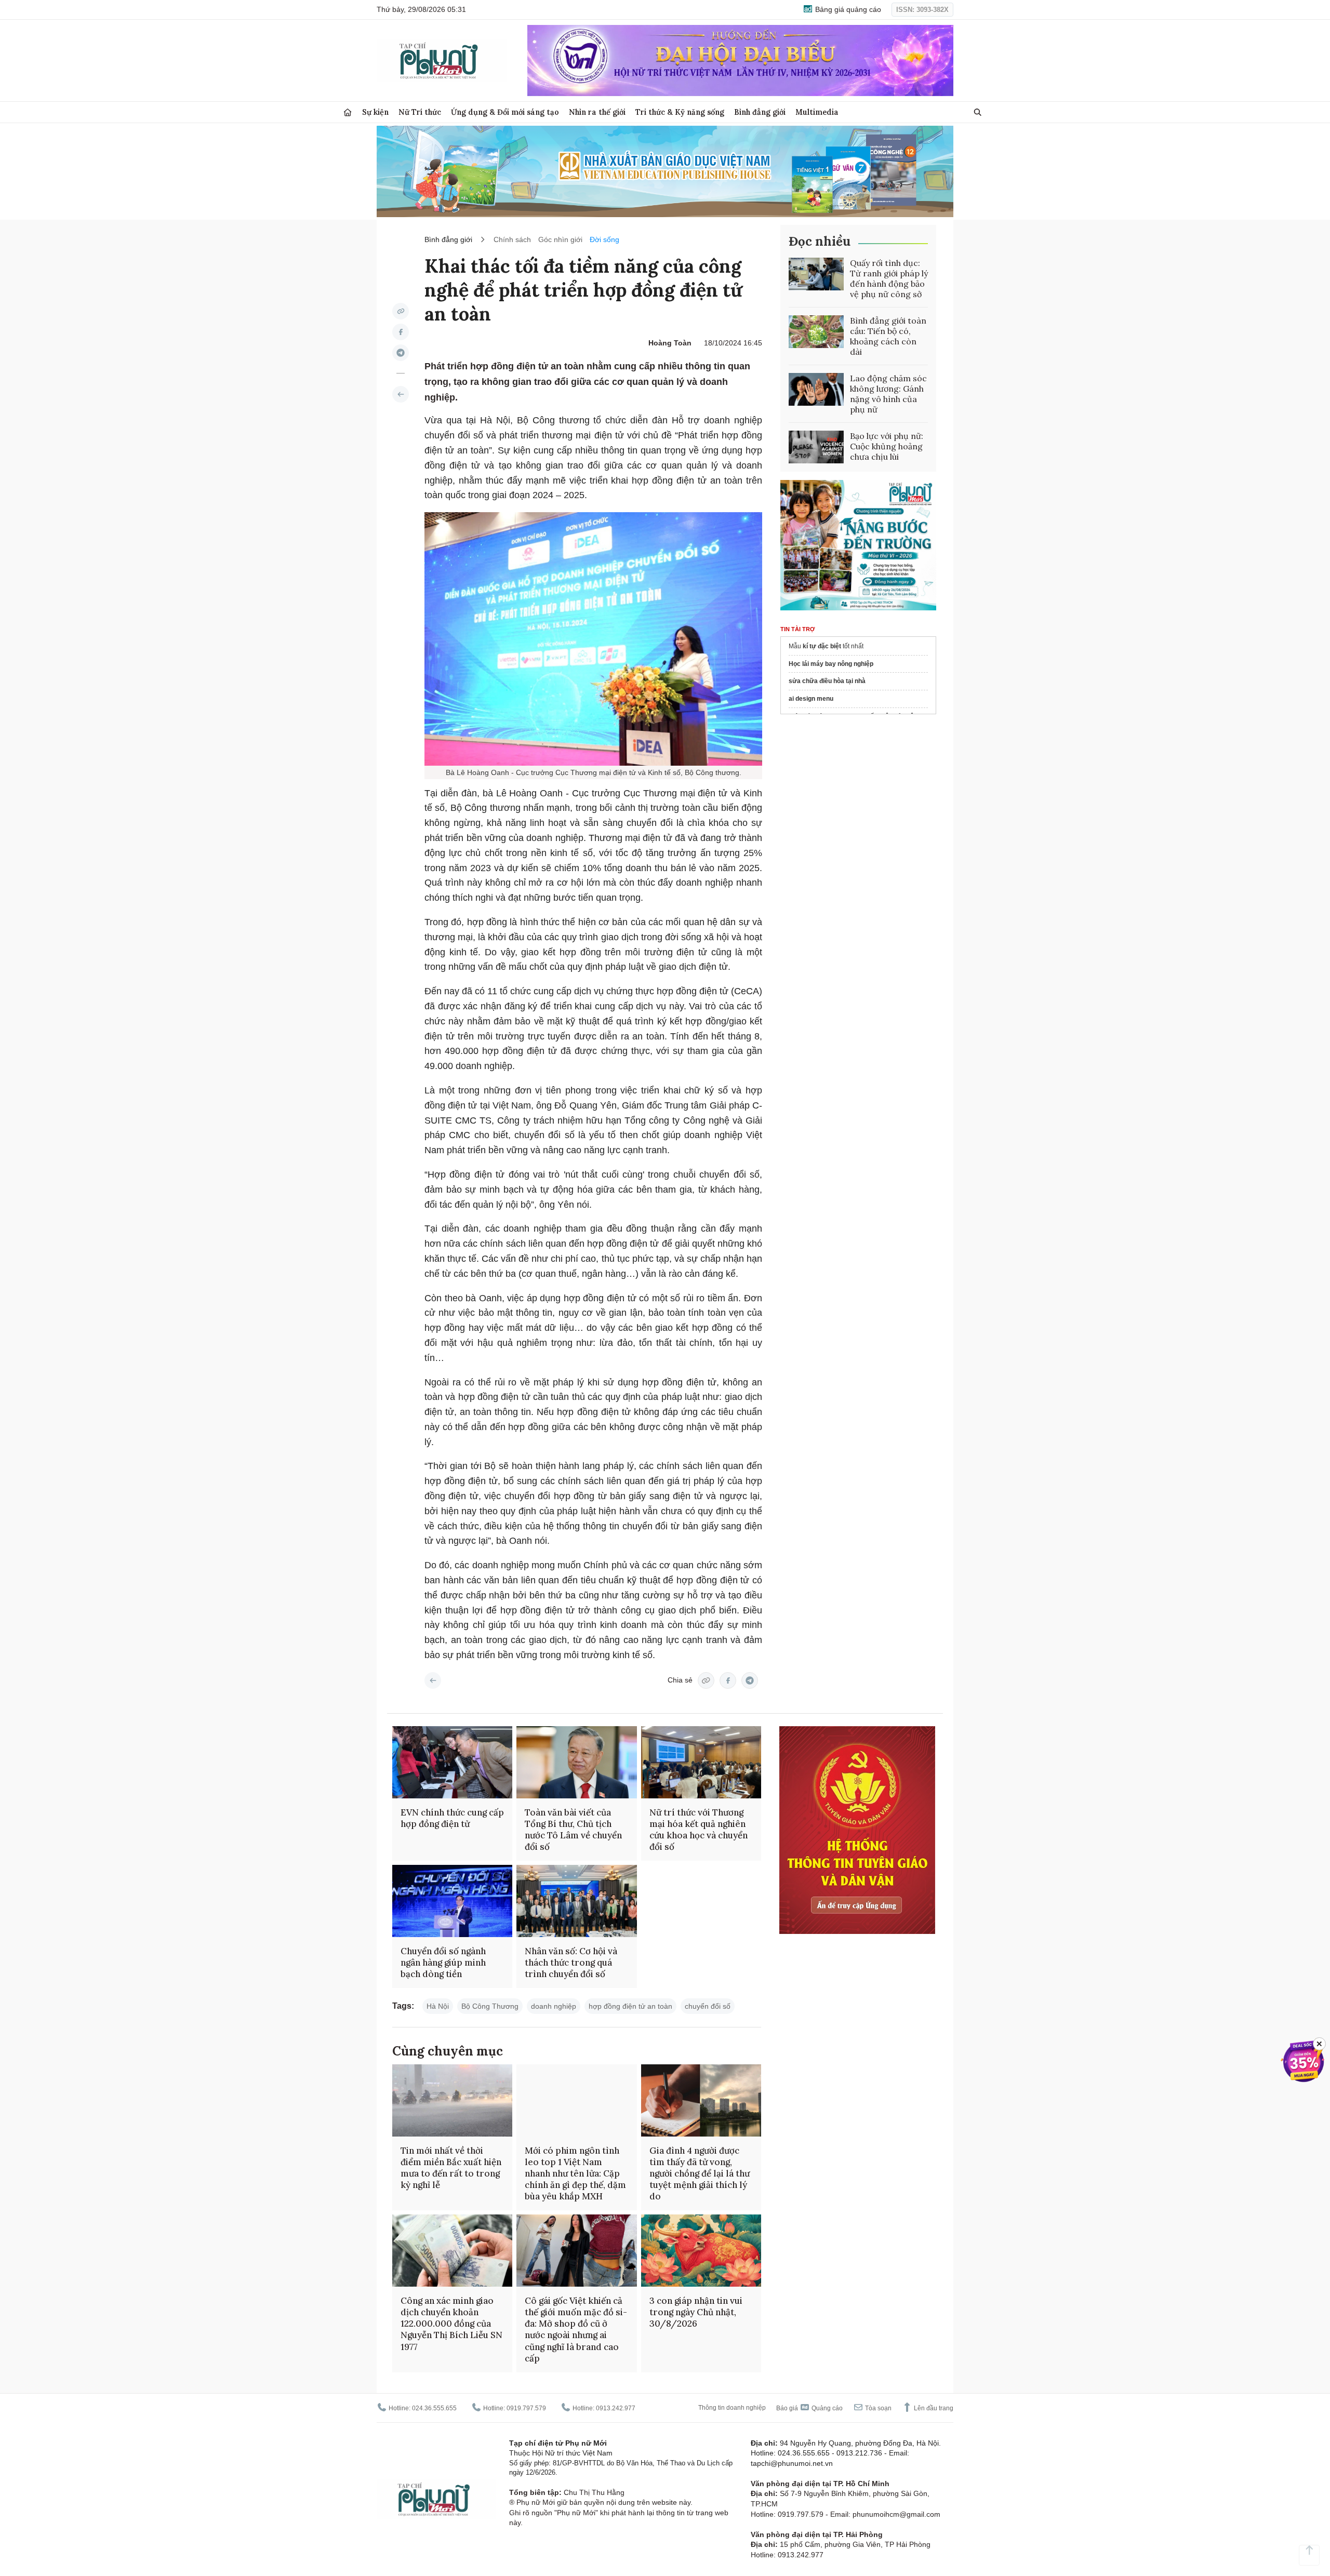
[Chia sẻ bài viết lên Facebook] (401, 332)
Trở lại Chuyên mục (433, 1680)
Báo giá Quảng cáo (809, 2408)
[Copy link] (401, 311)
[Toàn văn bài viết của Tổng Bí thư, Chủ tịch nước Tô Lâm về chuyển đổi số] (576, 1762)
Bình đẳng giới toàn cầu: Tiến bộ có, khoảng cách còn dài (888, 336)
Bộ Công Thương (490, 2006)
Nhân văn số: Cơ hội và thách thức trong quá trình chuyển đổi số (571, 1963)
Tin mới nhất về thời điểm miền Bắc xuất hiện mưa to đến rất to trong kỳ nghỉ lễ (451, 2168)
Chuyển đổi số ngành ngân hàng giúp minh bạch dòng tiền (443, 1963)
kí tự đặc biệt (822, 646)
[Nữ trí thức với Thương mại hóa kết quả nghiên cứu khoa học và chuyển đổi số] (701, 1762)
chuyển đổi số (708, 2006)
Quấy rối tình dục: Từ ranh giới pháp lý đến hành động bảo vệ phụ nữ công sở (889, 278)
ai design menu (811, 699)
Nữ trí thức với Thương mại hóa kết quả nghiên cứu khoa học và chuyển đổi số (699, 1830)
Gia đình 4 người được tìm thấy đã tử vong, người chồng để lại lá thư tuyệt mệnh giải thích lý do (700, 2173)
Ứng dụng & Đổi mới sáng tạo (505, 112)
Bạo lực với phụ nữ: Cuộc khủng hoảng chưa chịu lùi (887, 446)
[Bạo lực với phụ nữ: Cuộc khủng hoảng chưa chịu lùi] (816, 447)
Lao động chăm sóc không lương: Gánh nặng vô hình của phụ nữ (888, 394)
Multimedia (817, 112)
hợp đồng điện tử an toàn (630, 2006)
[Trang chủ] (348, 112)
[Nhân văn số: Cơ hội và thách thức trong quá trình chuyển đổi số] (576, 1901)
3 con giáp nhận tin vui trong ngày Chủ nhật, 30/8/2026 (696, 2312)
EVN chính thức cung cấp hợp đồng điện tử (452, 1818)
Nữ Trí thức (420, 112)
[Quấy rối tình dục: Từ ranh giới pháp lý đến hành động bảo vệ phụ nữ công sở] (816, 274)
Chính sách (512, 239)
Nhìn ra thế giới (597, 112)
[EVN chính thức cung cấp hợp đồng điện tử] (452, 1762)
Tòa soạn (877, 2408)
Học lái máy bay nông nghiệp (831, 664)
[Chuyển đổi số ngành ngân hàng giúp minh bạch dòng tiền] (452, 1901)
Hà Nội (438, 2006)
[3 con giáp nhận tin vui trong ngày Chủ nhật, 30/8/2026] (701, 2251)
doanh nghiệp (554, 2006)
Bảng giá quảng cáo (847, 9)
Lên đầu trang (933, 2408)
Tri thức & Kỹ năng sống (680, 112)
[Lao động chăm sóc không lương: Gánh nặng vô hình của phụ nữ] (816, 390)
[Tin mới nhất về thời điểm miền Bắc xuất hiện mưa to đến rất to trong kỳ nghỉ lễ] (452, 2100)
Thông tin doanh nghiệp (732, 2408)
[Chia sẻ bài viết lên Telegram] (401, 353)
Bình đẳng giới (760, 112)
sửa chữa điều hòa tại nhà (827, 682)
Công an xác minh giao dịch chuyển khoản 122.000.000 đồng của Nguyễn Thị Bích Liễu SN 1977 (451, 2324)
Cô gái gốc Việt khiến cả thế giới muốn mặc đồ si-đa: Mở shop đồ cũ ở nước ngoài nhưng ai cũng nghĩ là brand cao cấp (576, 2329)
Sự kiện (375, 112)
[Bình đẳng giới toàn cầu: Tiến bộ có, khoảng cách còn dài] (816, 332)
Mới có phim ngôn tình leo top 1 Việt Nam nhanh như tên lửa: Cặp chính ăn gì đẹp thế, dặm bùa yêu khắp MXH (575, 2173)
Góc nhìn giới (560, 239)
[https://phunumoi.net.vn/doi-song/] (401, 394)
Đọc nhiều (820, 241)
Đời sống (604, 239)
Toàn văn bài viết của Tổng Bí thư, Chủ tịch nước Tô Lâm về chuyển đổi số (573, 1830)
